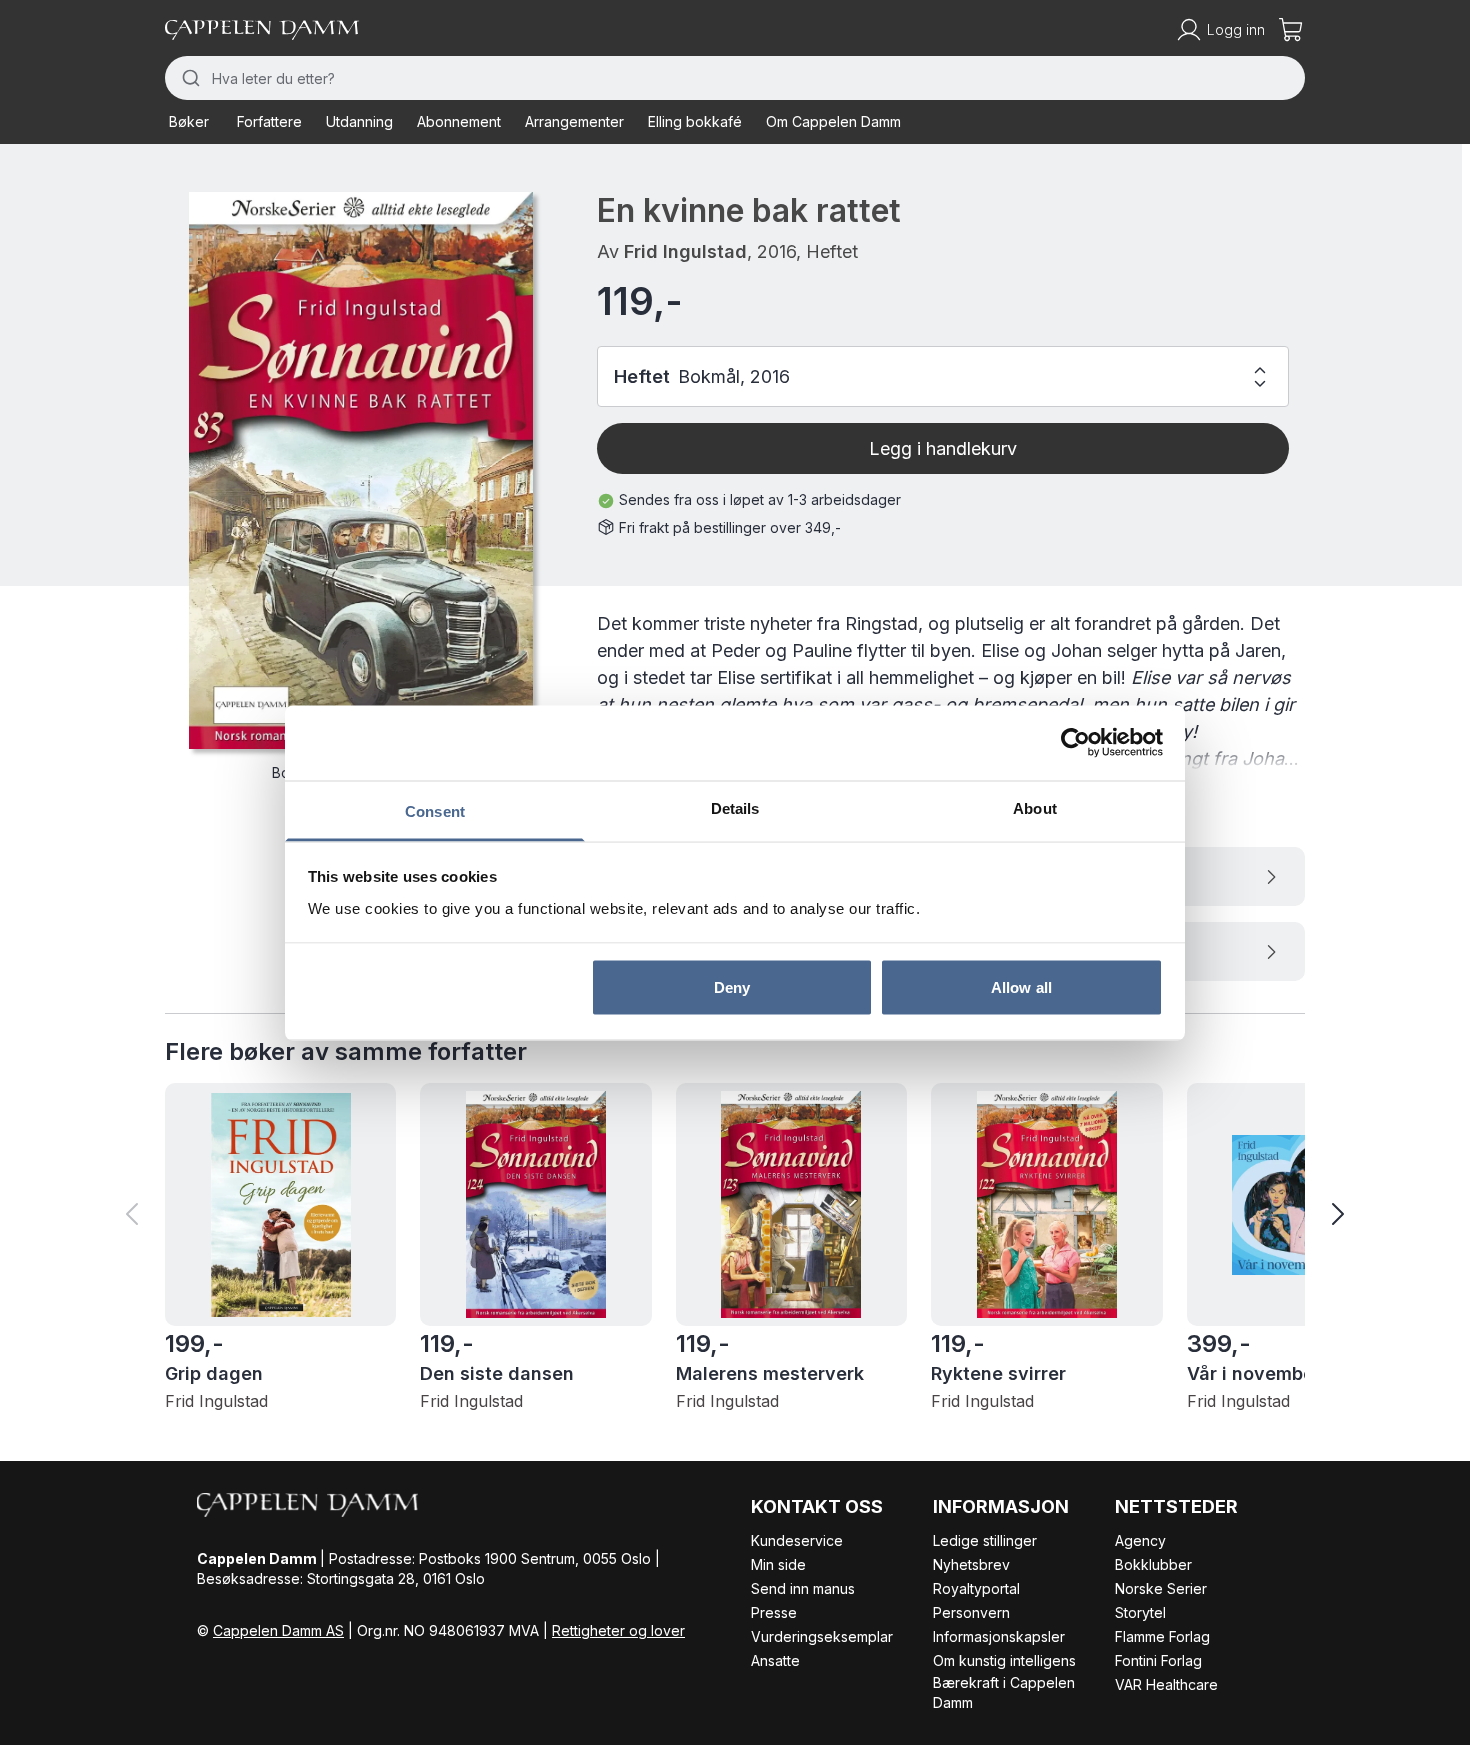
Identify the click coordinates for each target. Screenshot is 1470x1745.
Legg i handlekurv (943, 448)
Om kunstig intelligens (1004, 1660)
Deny (732, 987)
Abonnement (459, 121)
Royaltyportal (976, 1588)
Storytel (1140, 1612)
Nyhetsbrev (971, 1564)
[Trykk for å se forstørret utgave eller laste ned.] (361, 470)
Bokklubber (1153, 1564)
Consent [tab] (435, 810)
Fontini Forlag (1158, 1660)
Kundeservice (797, 1540)
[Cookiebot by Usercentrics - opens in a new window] (1075, 743)
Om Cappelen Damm (833, 121)
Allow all (1021, 987)
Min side (778, 1564)
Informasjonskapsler (999, 1636)
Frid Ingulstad (685, 251)
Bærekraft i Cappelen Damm (1004, 1692)
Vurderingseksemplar (822, 1636)
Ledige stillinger (985, 1540)
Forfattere (269, 121)
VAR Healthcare (1166, 1684)
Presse (774, 1612)
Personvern (971, 1612)
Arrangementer (574, 121)
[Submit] (188, 78)
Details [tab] (735, 807)
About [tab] (1035, 807)
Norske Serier (1161, 1588)
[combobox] (735, 78)
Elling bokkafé (695, 121)
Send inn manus (803, 1588)
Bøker (189, 121)
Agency (1140, 1540)
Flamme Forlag (1162, 1636)
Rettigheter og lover (618, 1630)
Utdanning (359, 121)
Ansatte (775, 1660)
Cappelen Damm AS (278, 1630)
